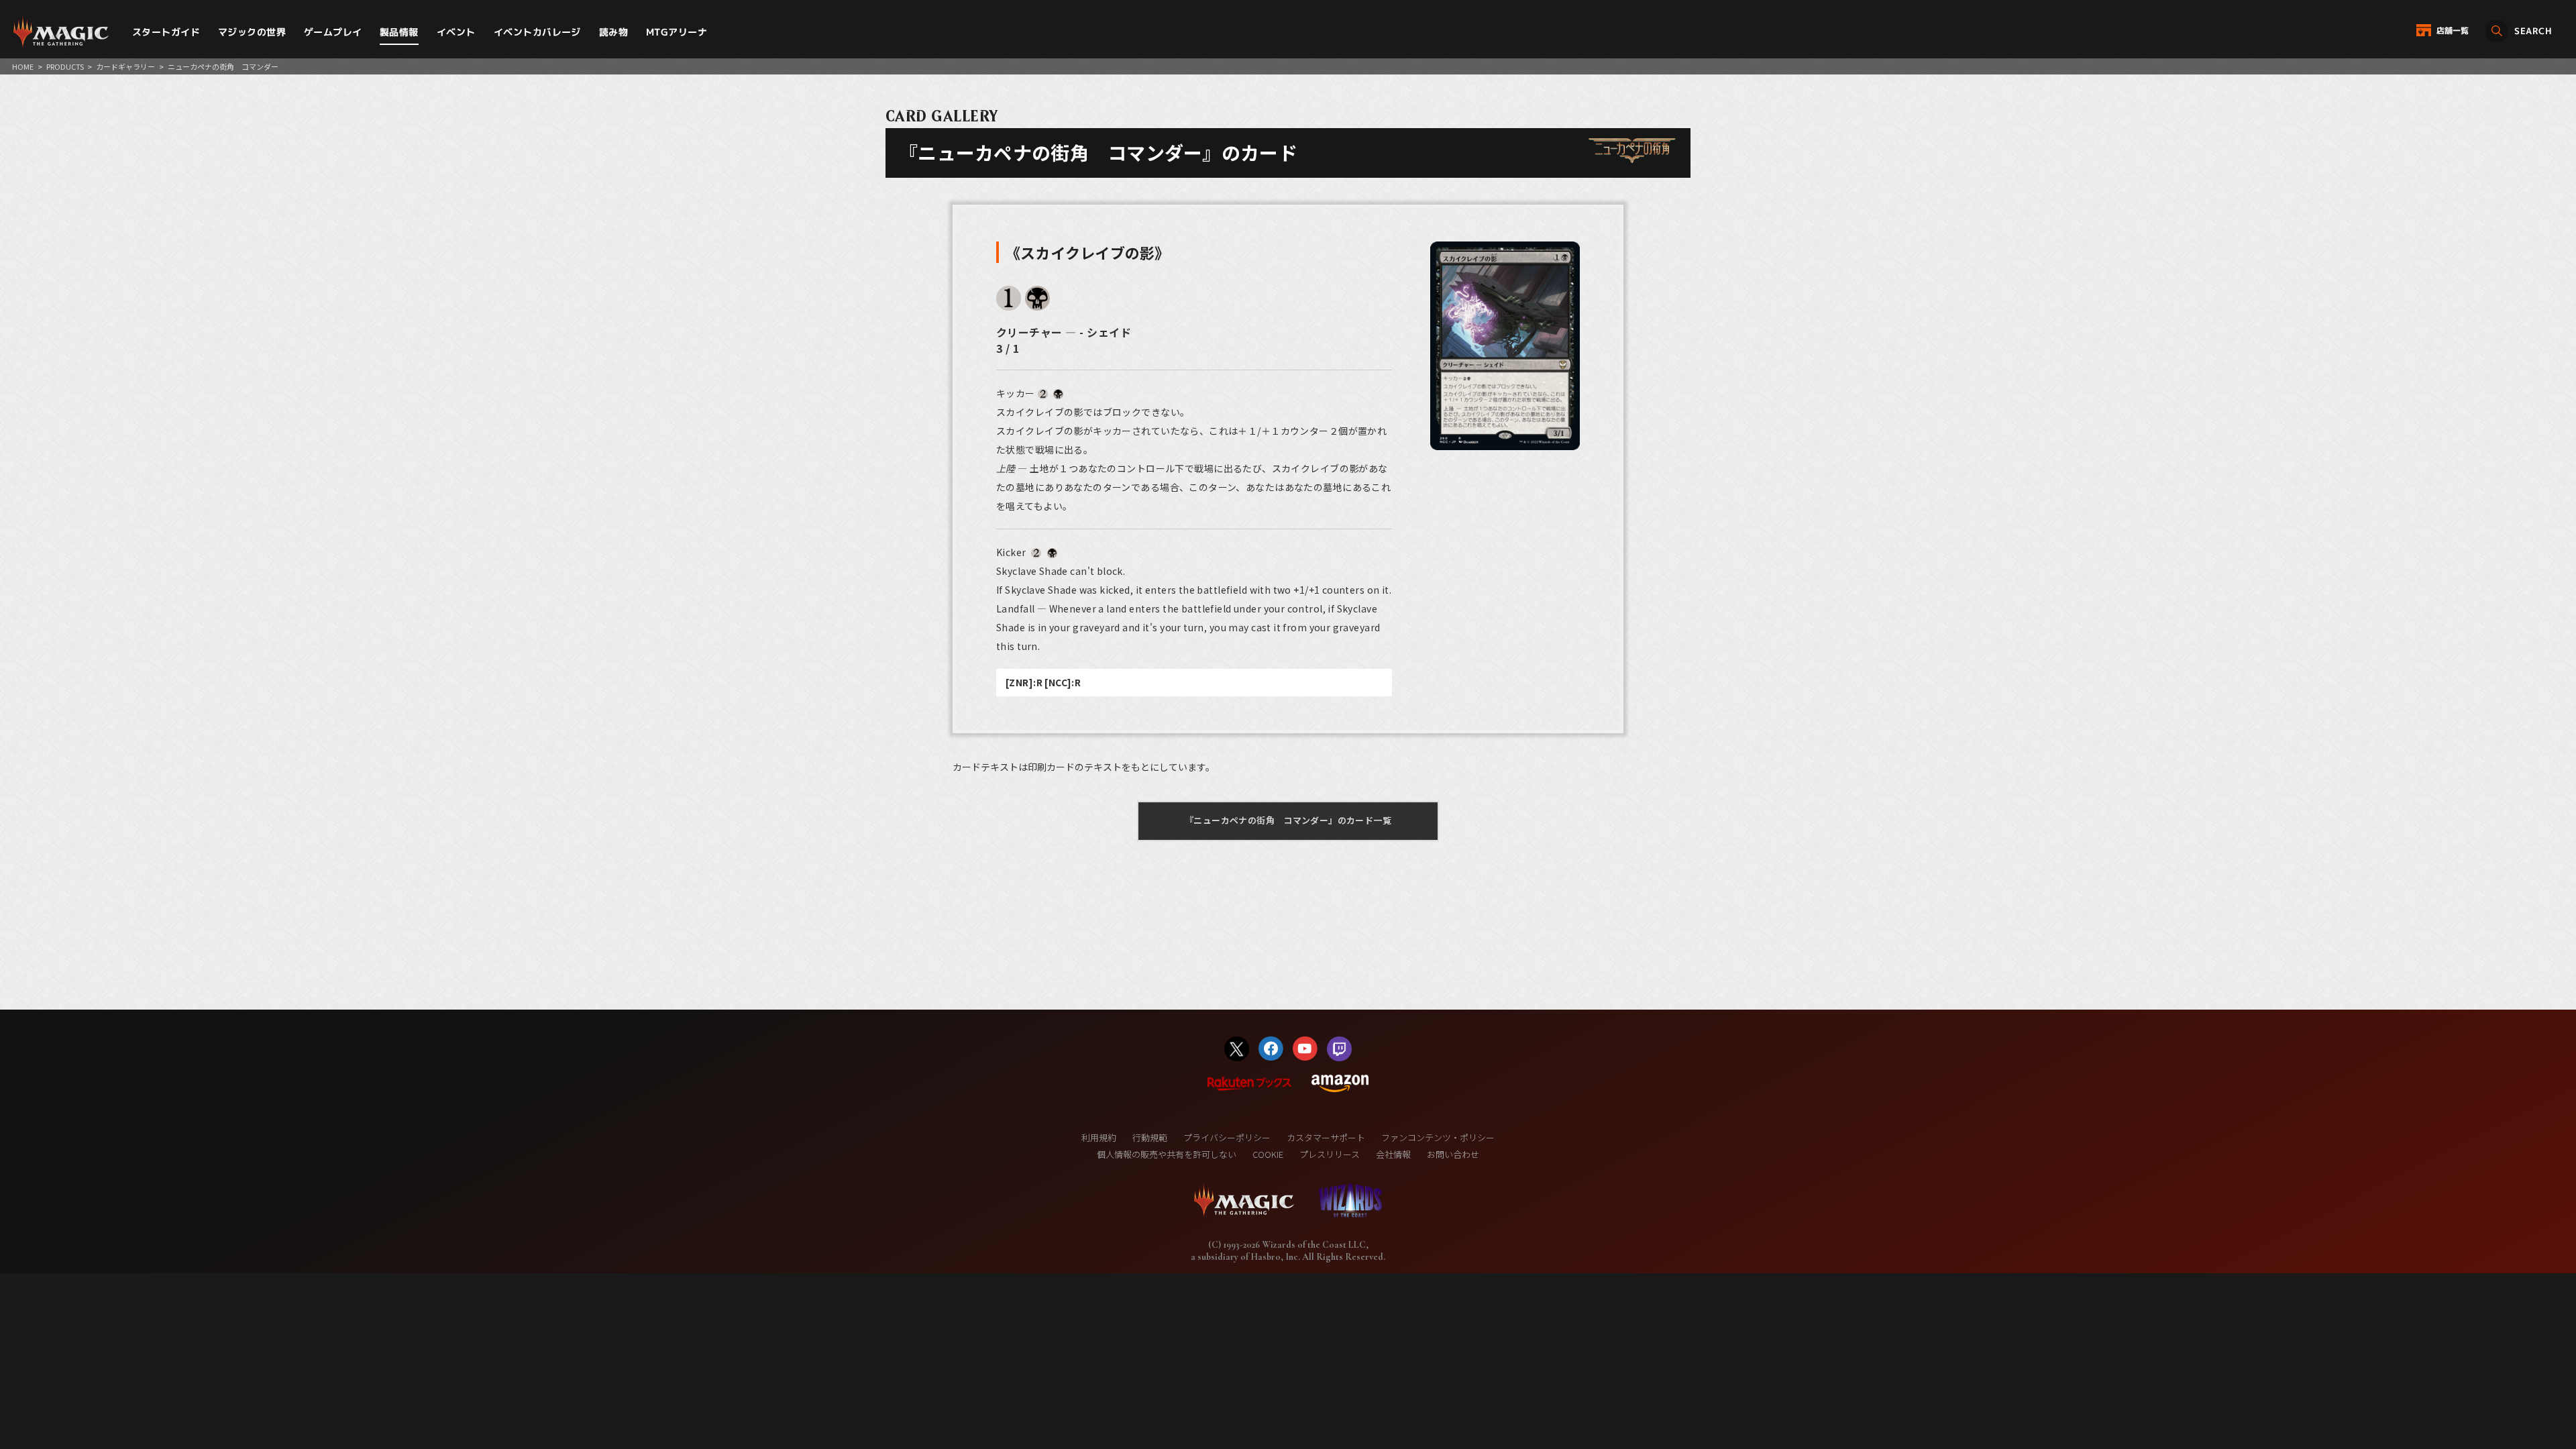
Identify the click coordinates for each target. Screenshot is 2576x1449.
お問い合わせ (1453, 1154)
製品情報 (399, 32)
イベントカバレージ (537, 32)
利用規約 (1099, 1137)
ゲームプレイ (333, 32)
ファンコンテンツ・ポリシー (1438, 1137)
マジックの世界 (252, 32)
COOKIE (1268, 1154)
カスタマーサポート (1326, 1137)
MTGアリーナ (677, 32)
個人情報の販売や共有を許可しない (1167, 1154)
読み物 (613, 32)
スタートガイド (166, 32)
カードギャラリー (125, 66)
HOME (23, 66)
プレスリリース (1330, 1154)
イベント (456, 32)
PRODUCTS (65, 66)
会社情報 (1393, 1154)
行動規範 (1150, 1137)
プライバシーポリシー (1227, 1137)
